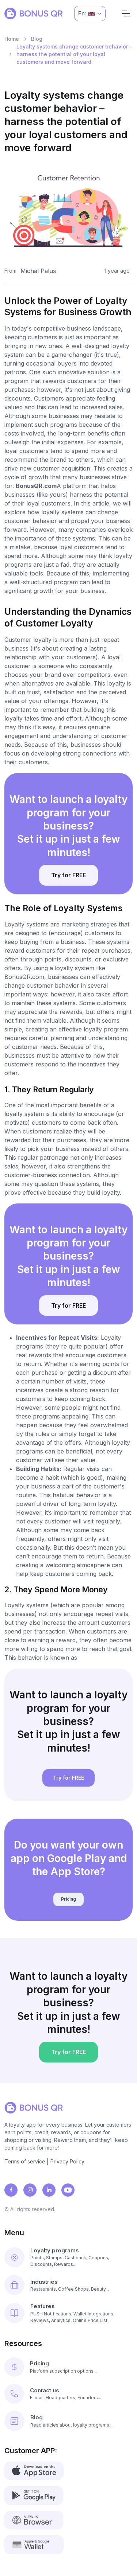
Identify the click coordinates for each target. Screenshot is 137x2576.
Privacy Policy (67, 2161)
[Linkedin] (49, 2190)
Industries (44, 2282)
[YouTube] (68, 2190)
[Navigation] (126, 13)
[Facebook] (11, 2190)
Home (12, 39)
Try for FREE (68, 875)
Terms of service (25, 2161)
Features (43, 2306)
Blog (37, 39)
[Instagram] (30, 2190)
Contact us (45, 2390)
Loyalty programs (55, 2250)
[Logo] (33, 13)
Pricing (68, 1899)
